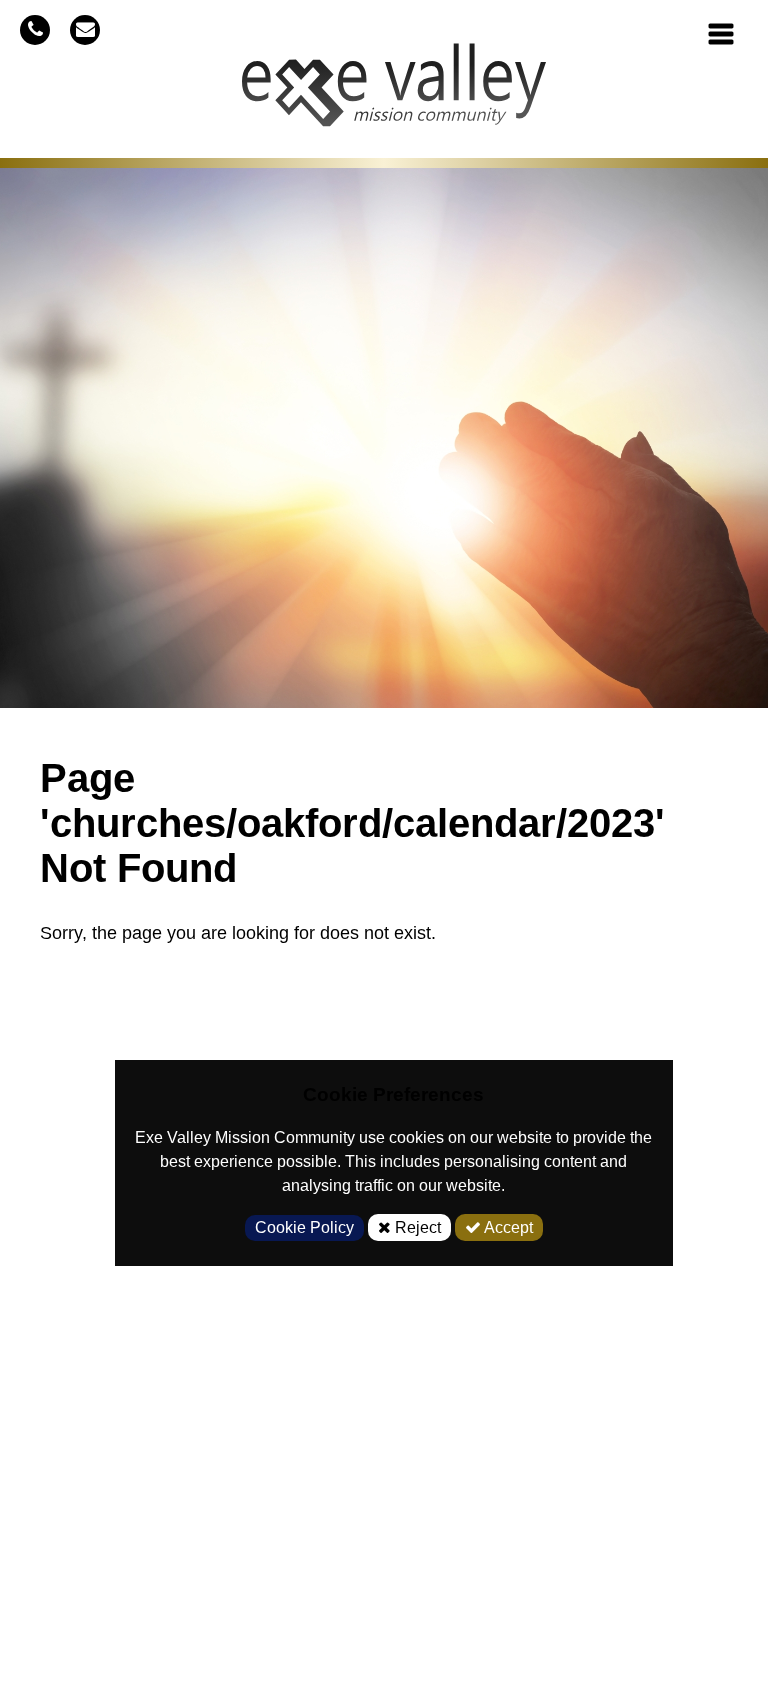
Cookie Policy (304, 1227)
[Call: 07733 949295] (35, 29)
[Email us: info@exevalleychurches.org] (85, 29)
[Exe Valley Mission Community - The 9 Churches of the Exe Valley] (394, 93)
